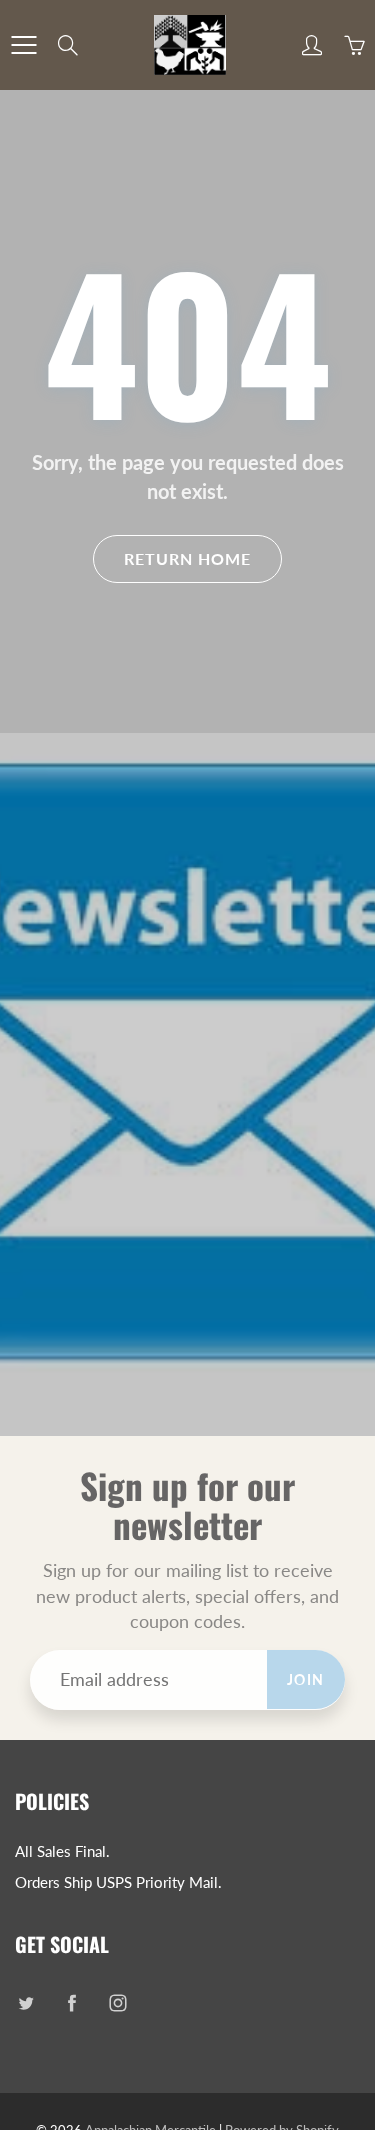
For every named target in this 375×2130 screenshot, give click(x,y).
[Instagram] (117, 2002)
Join (306, 1679)
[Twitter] (25, 2002)
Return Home (187, 558)
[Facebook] (71, 2002)
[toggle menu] (23, 45)
